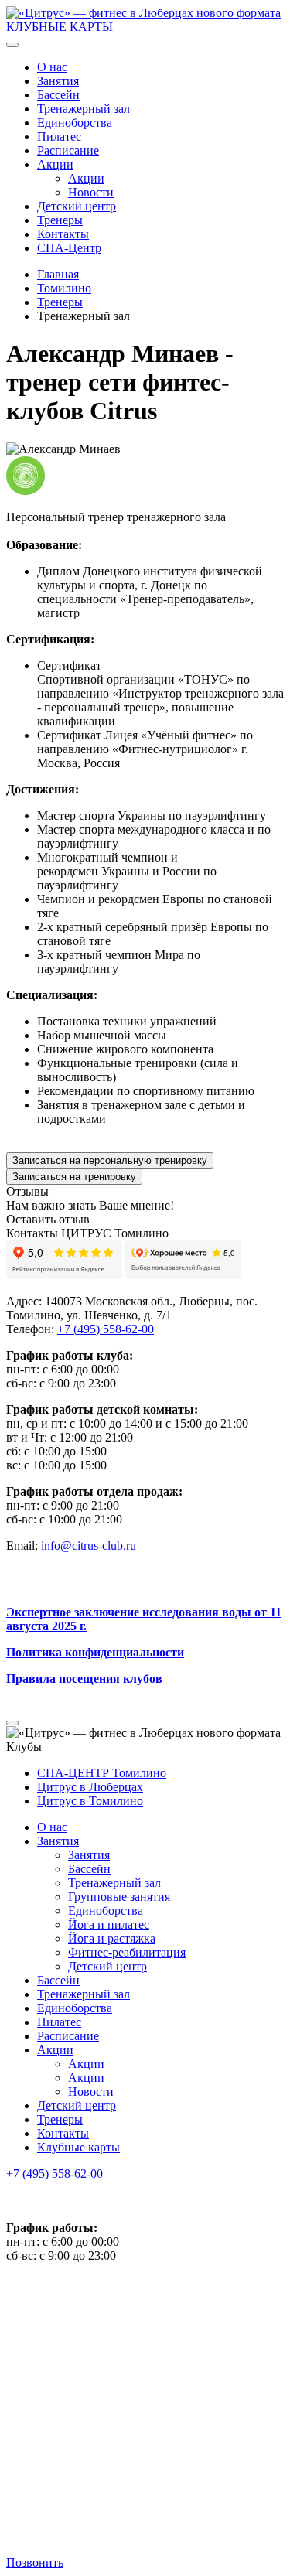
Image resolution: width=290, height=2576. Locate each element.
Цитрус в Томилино (90, 1801)
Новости (91, 192)
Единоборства (75, 123)
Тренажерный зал (84, 109)
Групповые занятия (119, 1897)
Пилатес (59, 136)
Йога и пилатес (109, 1924)
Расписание (68, 150)
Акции (55, 164)
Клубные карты (78, 2147)
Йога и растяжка (112, 1938)
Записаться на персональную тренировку (110, 1160)
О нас (52, 67)
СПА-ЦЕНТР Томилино (102, 1773)
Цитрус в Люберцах (90, 1787)
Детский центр (77, 206)
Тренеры (60, 220)
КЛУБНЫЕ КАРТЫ (60, 27)
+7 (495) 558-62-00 (55, 2173)
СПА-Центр (69, 248)
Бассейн (58, 95)
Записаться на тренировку (74, 1177)
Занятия (58, 81)
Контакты (63, 234)
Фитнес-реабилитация (127, 1952)
